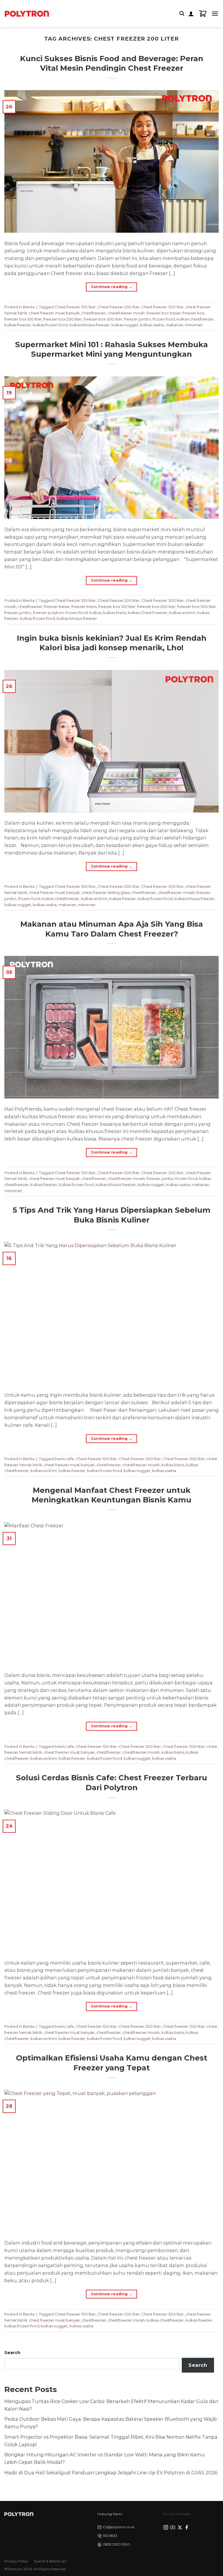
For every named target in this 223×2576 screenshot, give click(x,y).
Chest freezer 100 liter (75, 307)
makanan (174, 325)
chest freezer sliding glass (106, 892)
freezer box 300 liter (103, 319)
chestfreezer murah (126, 313)
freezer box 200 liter (63, 319)
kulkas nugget (125, 325)
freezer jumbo (137, 319)
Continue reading (112, 287)
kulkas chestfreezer (195, 319)
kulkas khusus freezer (90, 325)
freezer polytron (48, 613)
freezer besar (57, 606)
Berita (29, 307)
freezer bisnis (84, 606)
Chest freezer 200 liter (119, 307)
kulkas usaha (152, 325)
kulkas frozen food (50, 325)
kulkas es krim (182, 613)
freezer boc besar (164, 313)
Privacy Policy (16, 2561)
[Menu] (215, 13)
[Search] (182, 13)
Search (12, 2353)
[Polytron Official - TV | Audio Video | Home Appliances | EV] (27, 13)
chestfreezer (94, 313)
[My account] (191, 14)
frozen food (164, 319)
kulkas (95, 613)
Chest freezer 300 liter (163, 307)
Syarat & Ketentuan (50, 2561)
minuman (194, 325)
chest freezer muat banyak (54, 313)
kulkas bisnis (115, 613)
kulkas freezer (18, 325)
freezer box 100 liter (23, 319)
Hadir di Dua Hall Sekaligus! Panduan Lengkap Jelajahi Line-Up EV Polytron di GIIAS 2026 (111, 2473)
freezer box (193, 313)
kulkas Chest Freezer (148, 613)
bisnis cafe (64, 1459)
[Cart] (203, 14)
